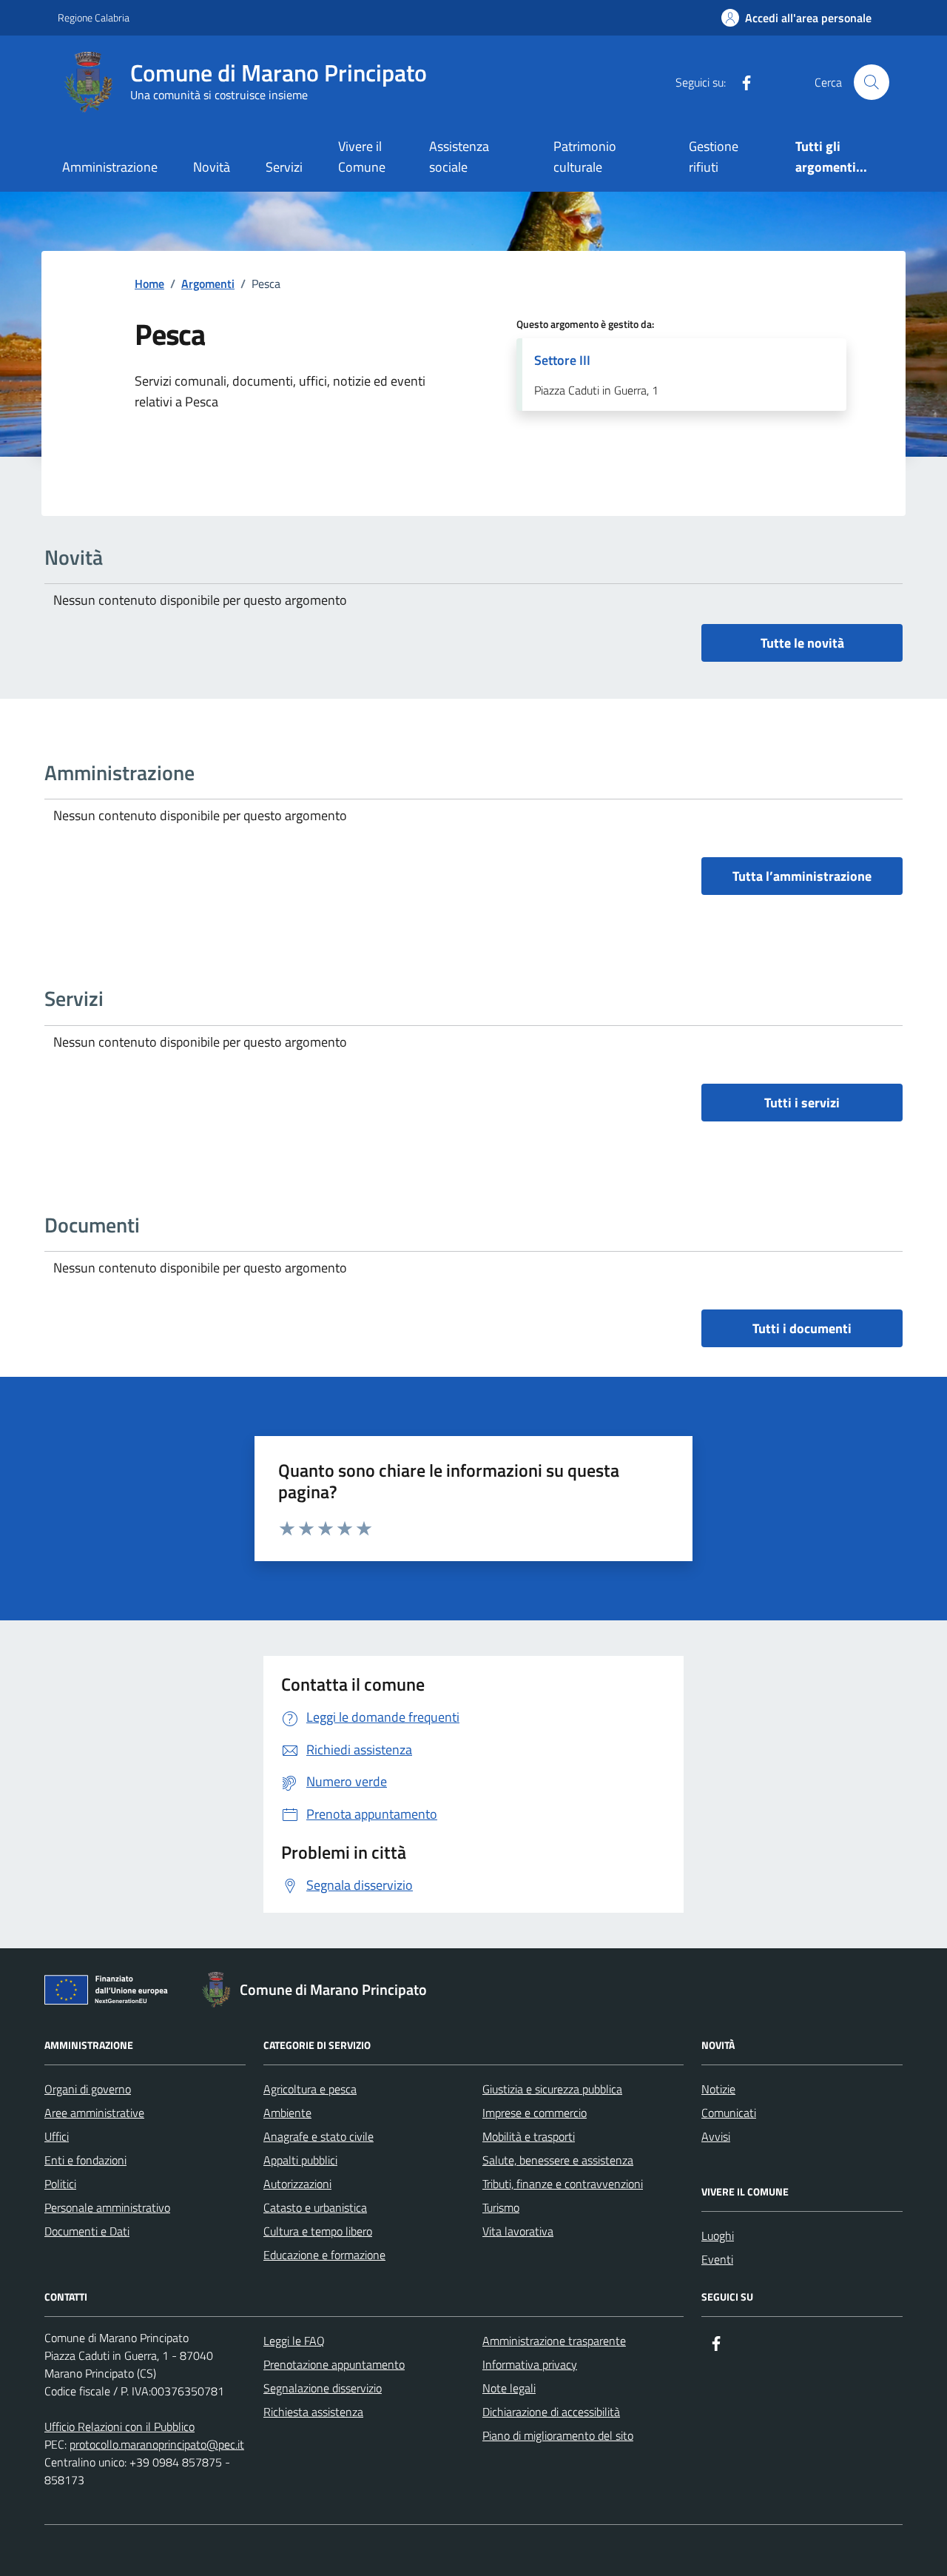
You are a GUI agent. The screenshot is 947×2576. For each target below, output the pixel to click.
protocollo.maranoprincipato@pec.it (157, 2444)
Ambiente (287, 2113)
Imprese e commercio (535, 2113)
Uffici (57, 2136)
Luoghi (718, 2235)
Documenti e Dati (87, 2231)
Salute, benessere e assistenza (558, 2160)
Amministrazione (110, 167)
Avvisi (716, 2136)
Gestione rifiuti (714, 157)
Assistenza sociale (459, 157)
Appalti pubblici (300, 2160)
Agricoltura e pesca (310, 2089)
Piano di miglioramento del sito (558, 2435)
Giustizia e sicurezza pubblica (552, 2089)
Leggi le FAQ (294, 2341)
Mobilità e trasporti (529, 2136)
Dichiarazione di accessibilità (551, 2412)
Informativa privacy (530, 2364)
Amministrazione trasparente (554, 2341)
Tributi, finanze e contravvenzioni (563, 2184)
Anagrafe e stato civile (319, 2136)
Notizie (718, 2089)
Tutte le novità (802, 643)
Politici (60, 2184)
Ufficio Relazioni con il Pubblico (119, 2426)
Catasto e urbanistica (315, 2207)
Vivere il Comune (362, 157)
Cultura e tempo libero (318, 2231)
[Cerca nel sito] (872, 82)
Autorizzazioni (297, 2184)
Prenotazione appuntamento (334, 2364)
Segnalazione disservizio (323, 2388)
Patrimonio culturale (585, 157)
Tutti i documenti (802, 1328)
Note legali (509, 2388)
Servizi (284, 167)
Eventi (717, 2259)
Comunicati (729, 2113)
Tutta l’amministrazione (802, 876)
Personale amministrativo (107, 2207)
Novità (212, 167)
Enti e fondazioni (85, 2160)
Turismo (501, 2207)
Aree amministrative (94, 2113)
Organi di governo (88, 2089)
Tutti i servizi (802, 1103)
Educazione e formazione (324, 2255)
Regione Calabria (94, 17)
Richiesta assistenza (313, 2412)
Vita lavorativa (518, 2231)
